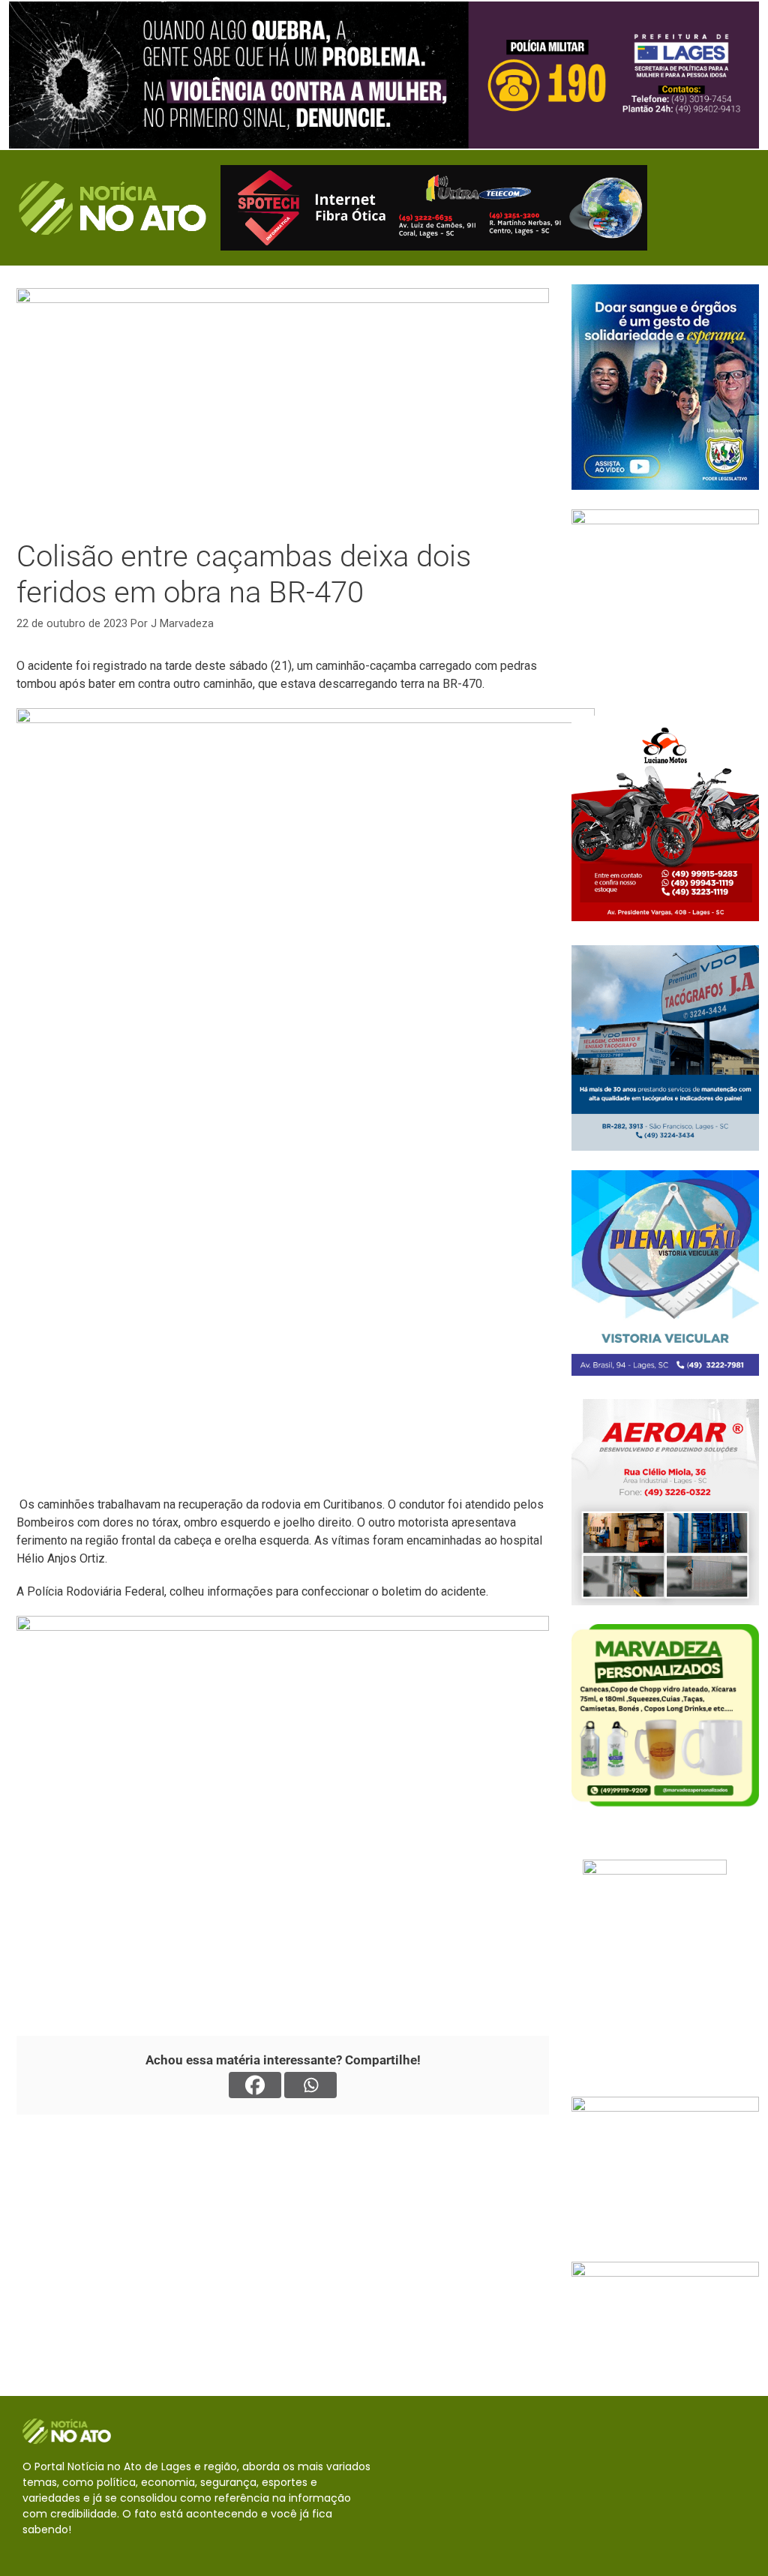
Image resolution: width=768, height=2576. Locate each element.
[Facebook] (255, 2085)
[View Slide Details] (384, 75)
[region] (384, 75)
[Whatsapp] (310, 2085)
